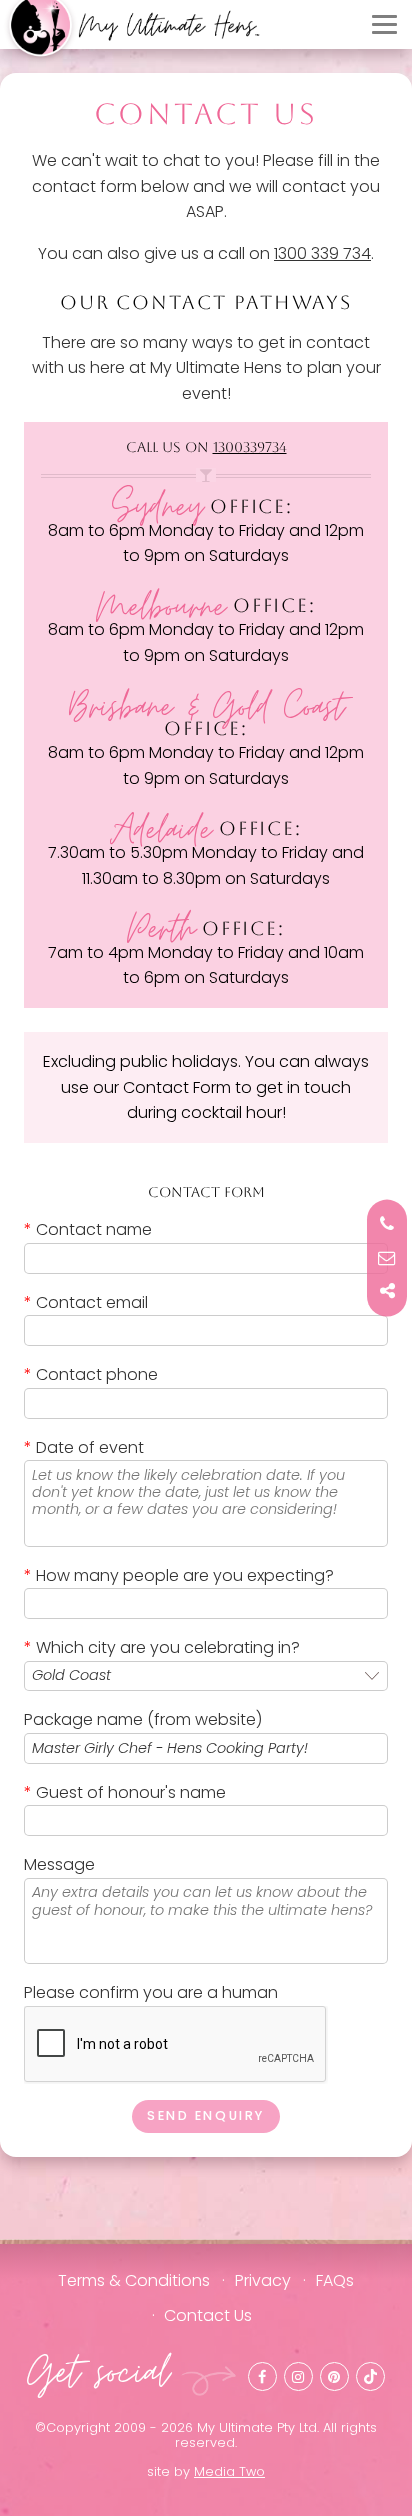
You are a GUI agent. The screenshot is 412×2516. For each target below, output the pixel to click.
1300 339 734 (322, 253)
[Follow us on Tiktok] (370, 2376)
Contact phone (91, 1374)
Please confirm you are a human (151, 1992)
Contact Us (208, 2315)
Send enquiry (206, 2115)
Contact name (88, 1229)
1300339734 (250, 447)
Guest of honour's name (125, 1792)
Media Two (229, 2471)
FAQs (335, 2280)
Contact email (86, 1302)
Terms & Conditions (134, 2280)
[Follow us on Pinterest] (334, 2376)
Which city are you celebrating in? (162, 1647)
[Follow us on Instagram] (298, 2376)
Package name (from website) (143, 1719)
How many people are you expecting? (179, 1575)
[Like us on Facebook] (262, 2376)
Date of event (84, 1447)
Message (59, 1864)
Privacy (263, 2280)
